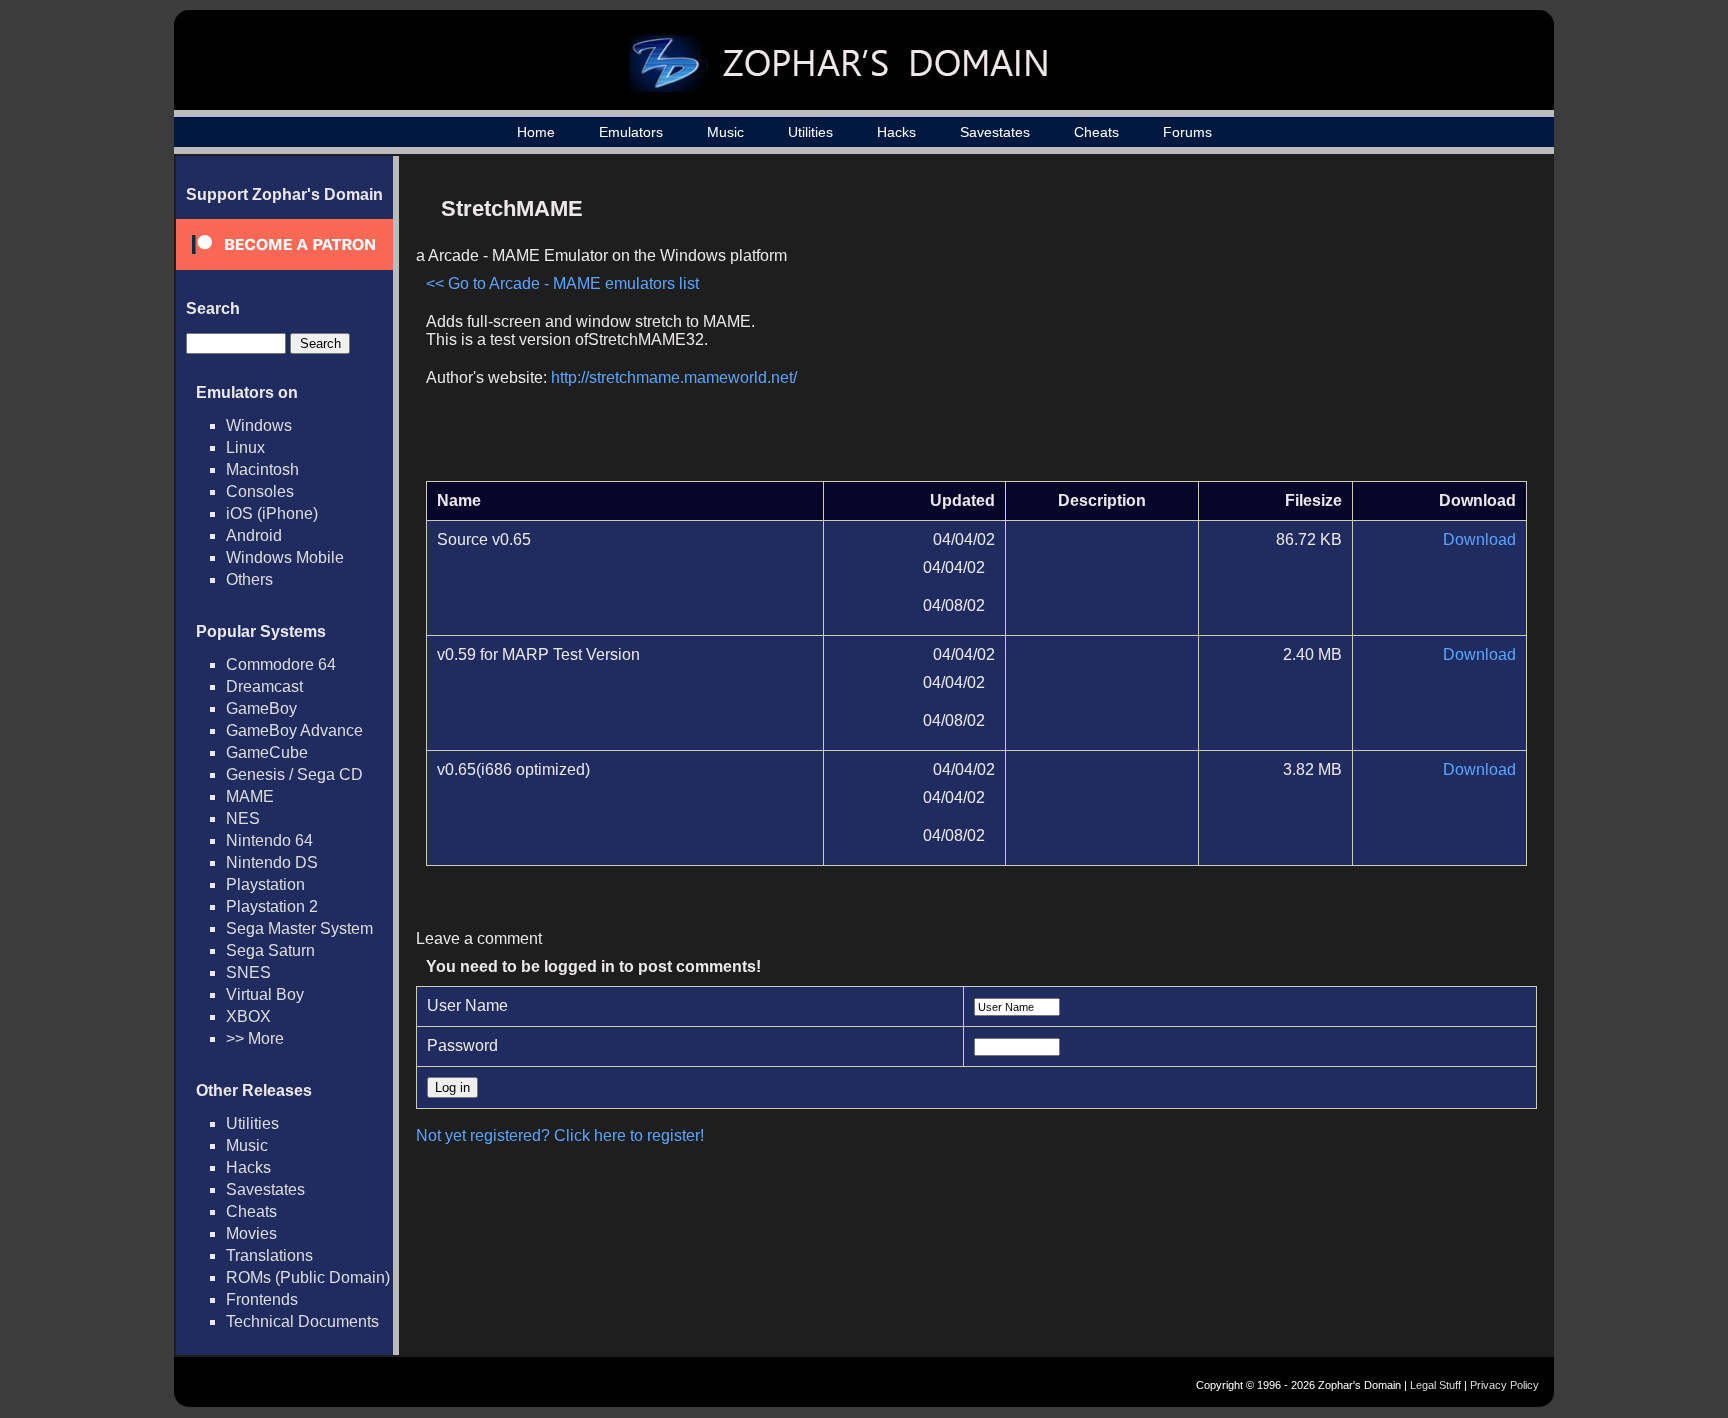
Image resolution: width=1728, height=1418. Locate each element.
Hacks (896, 132)
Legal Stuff (1435, 1385)
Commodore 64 (281, 664)
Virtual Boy (265, 994)
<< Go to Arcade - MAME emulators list (562, 283)
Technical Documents (302, 1321)
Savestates (995, 132)
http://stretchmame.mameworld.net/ (674, 377)
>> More (255, 1038)
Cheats (1096, 132)
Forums (1187, 132)
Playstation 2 (272, 906)
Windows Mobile (285, 557)
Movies (251, 1233)
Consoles (260, 491)
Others (249, 579)
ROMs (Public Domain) (308, 1277)
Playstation (265, 884)
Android (254, 535)
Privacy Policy (1504, 1385)
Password (462, 1045)
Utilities (810, 132)
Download (1479, 539)
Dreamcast (264, 686)
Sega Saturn (270, 950)
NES (243, 818)
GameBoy (261, 708)
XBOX (248, 1016)
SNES (248, 972)
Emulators (631, 132)
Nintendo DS (272, 862)
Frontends (262, 1299)
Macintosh (262, 469)
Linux (245, 447)
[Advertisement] (1357, 326)
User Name (467, 1005)
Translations (269, 1255)
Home (536, 132)
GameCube (267, 752)
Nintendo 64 (269, 840)
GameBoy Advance (294, 730)
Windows (259, 425)
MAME (250, 796)
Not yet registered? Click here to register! (560, 1135)
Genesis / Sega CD (294, 774)
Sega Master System (299, 928)
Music (725, 132)
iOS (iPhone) (272, 513)
